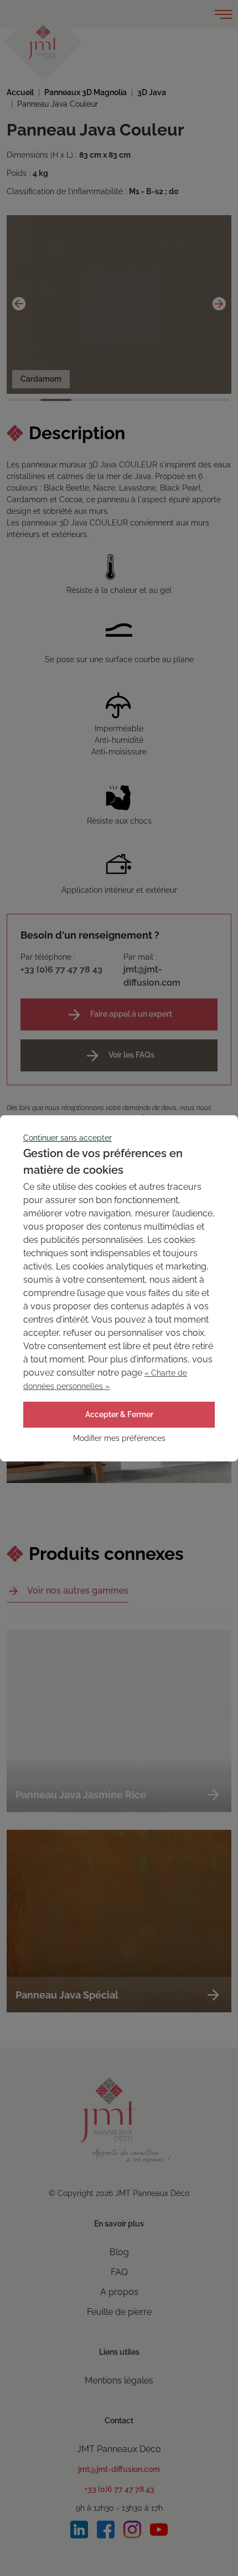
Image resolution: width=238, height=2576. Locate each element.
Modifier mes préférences (119, 1438)
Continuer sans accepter (68, 1138)
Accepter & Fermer (119, 1414)
